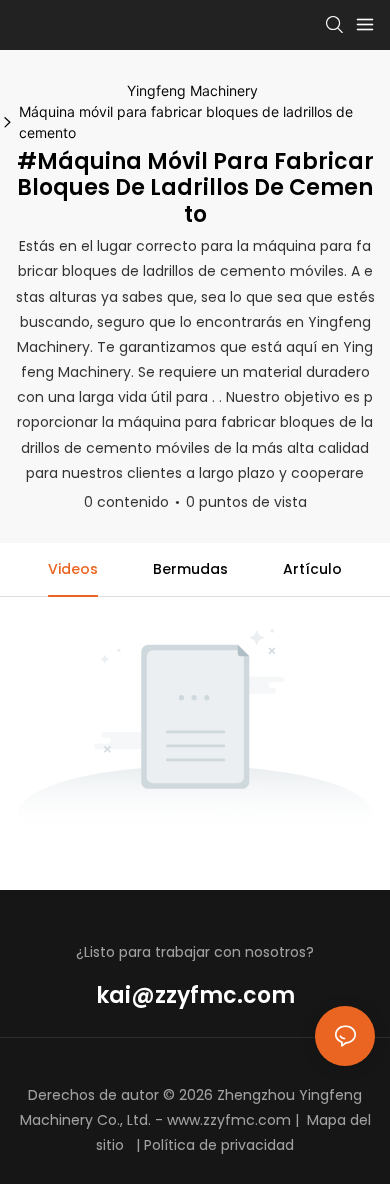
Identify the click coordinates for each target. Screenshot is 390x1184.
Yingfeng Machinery (192, 90)
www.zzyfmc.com (229, 1120)
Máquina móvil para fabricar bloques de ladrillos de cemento (186, 122)
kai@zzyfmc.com (195, 995)
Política (169, 1145)
